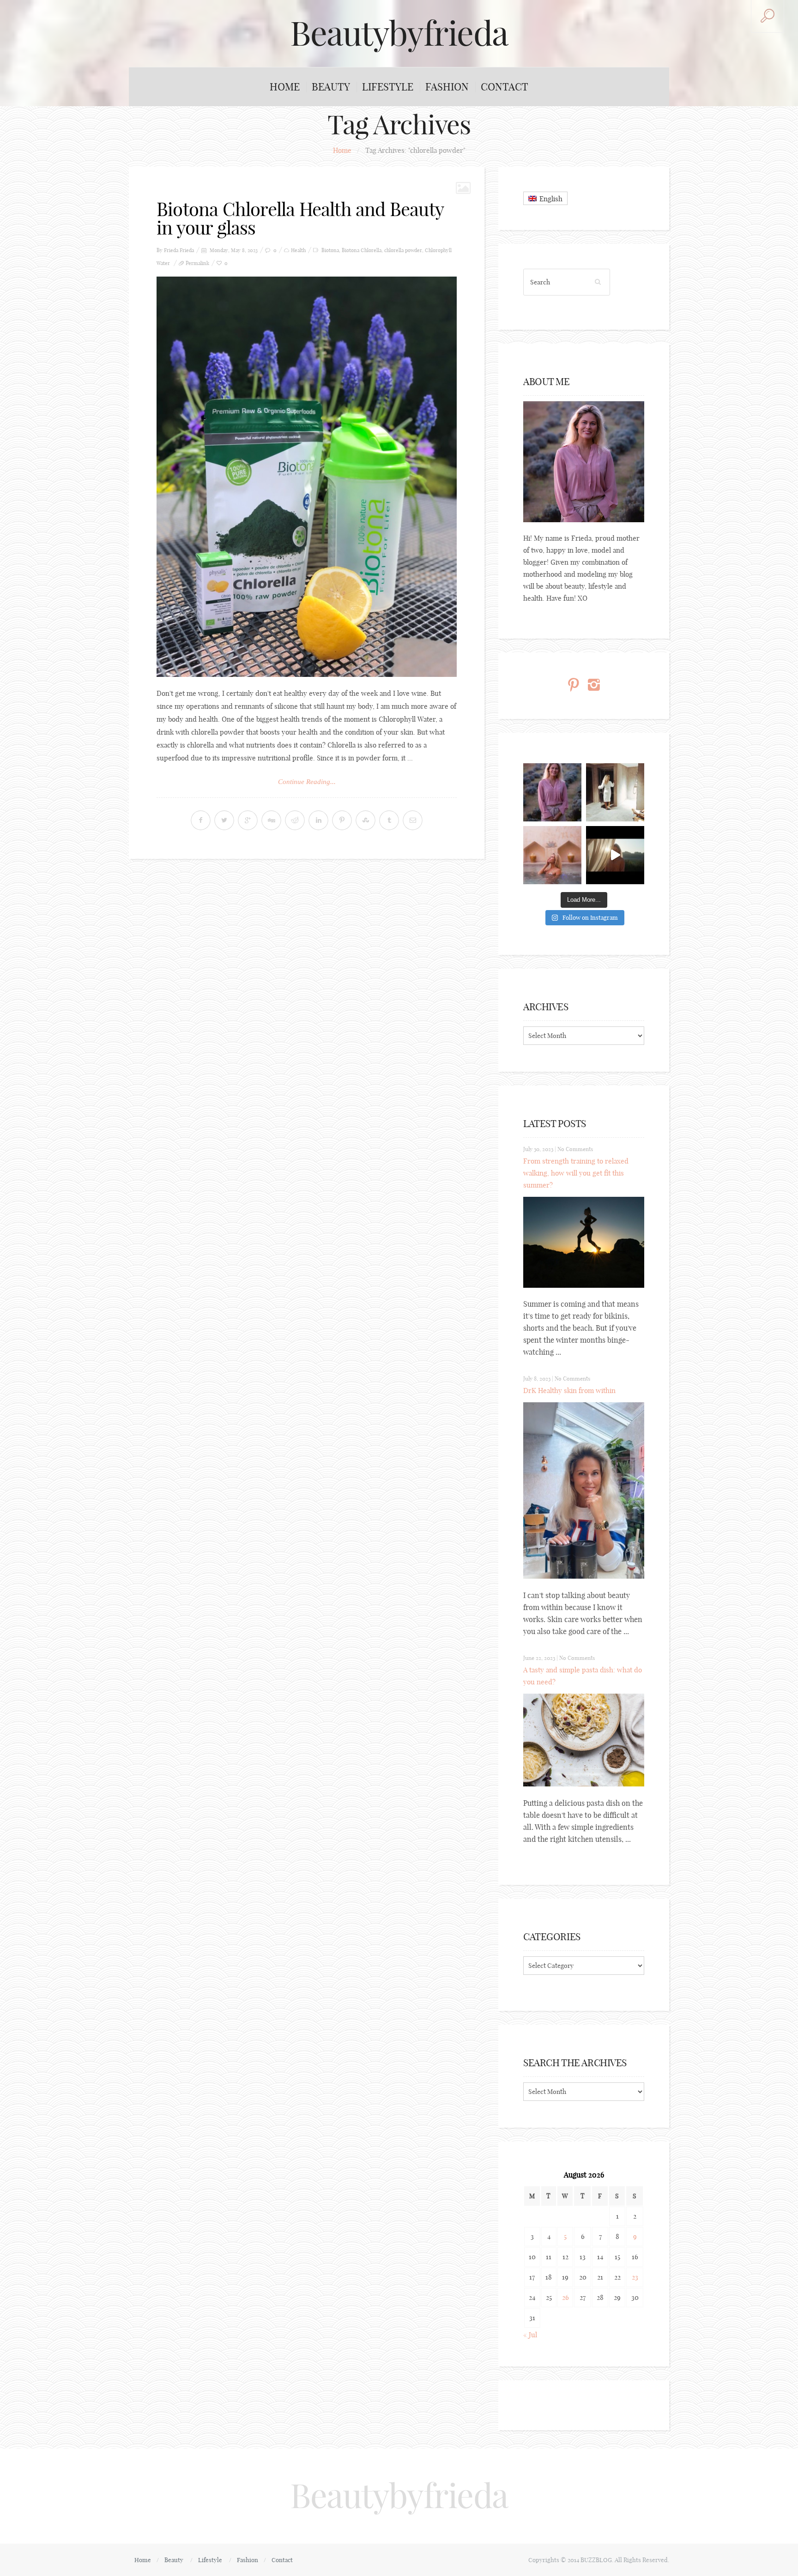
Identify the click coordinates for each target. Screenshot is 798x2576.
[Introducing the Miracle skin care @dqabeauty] (552, 855)
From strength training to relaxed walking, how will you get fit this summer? (576, 1173)
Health (298, 250)
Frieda (187, 250)
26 (565, 2297)
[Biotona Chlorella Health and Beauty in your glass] (307, 477)
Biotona (330, 250)
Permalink (197, 263)
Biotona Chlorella (362, 250)
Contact (505, 87)
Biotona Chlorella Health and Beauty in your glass (300, 218)
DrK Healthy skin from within (569, 1391)
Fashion (447, 87)
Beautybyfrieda (399, 33)
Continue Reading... (307, 782)
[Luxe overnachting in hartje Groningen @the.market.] (615, 792)
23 (635, 2277)
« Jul (530, 2335)
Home (285, 87)
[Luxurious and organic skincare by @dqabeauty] (552, 792)
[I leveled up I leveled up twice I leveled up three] (615, 855)
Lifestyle (388, 87)
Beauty (331, 87)
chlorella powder (403, 250)
